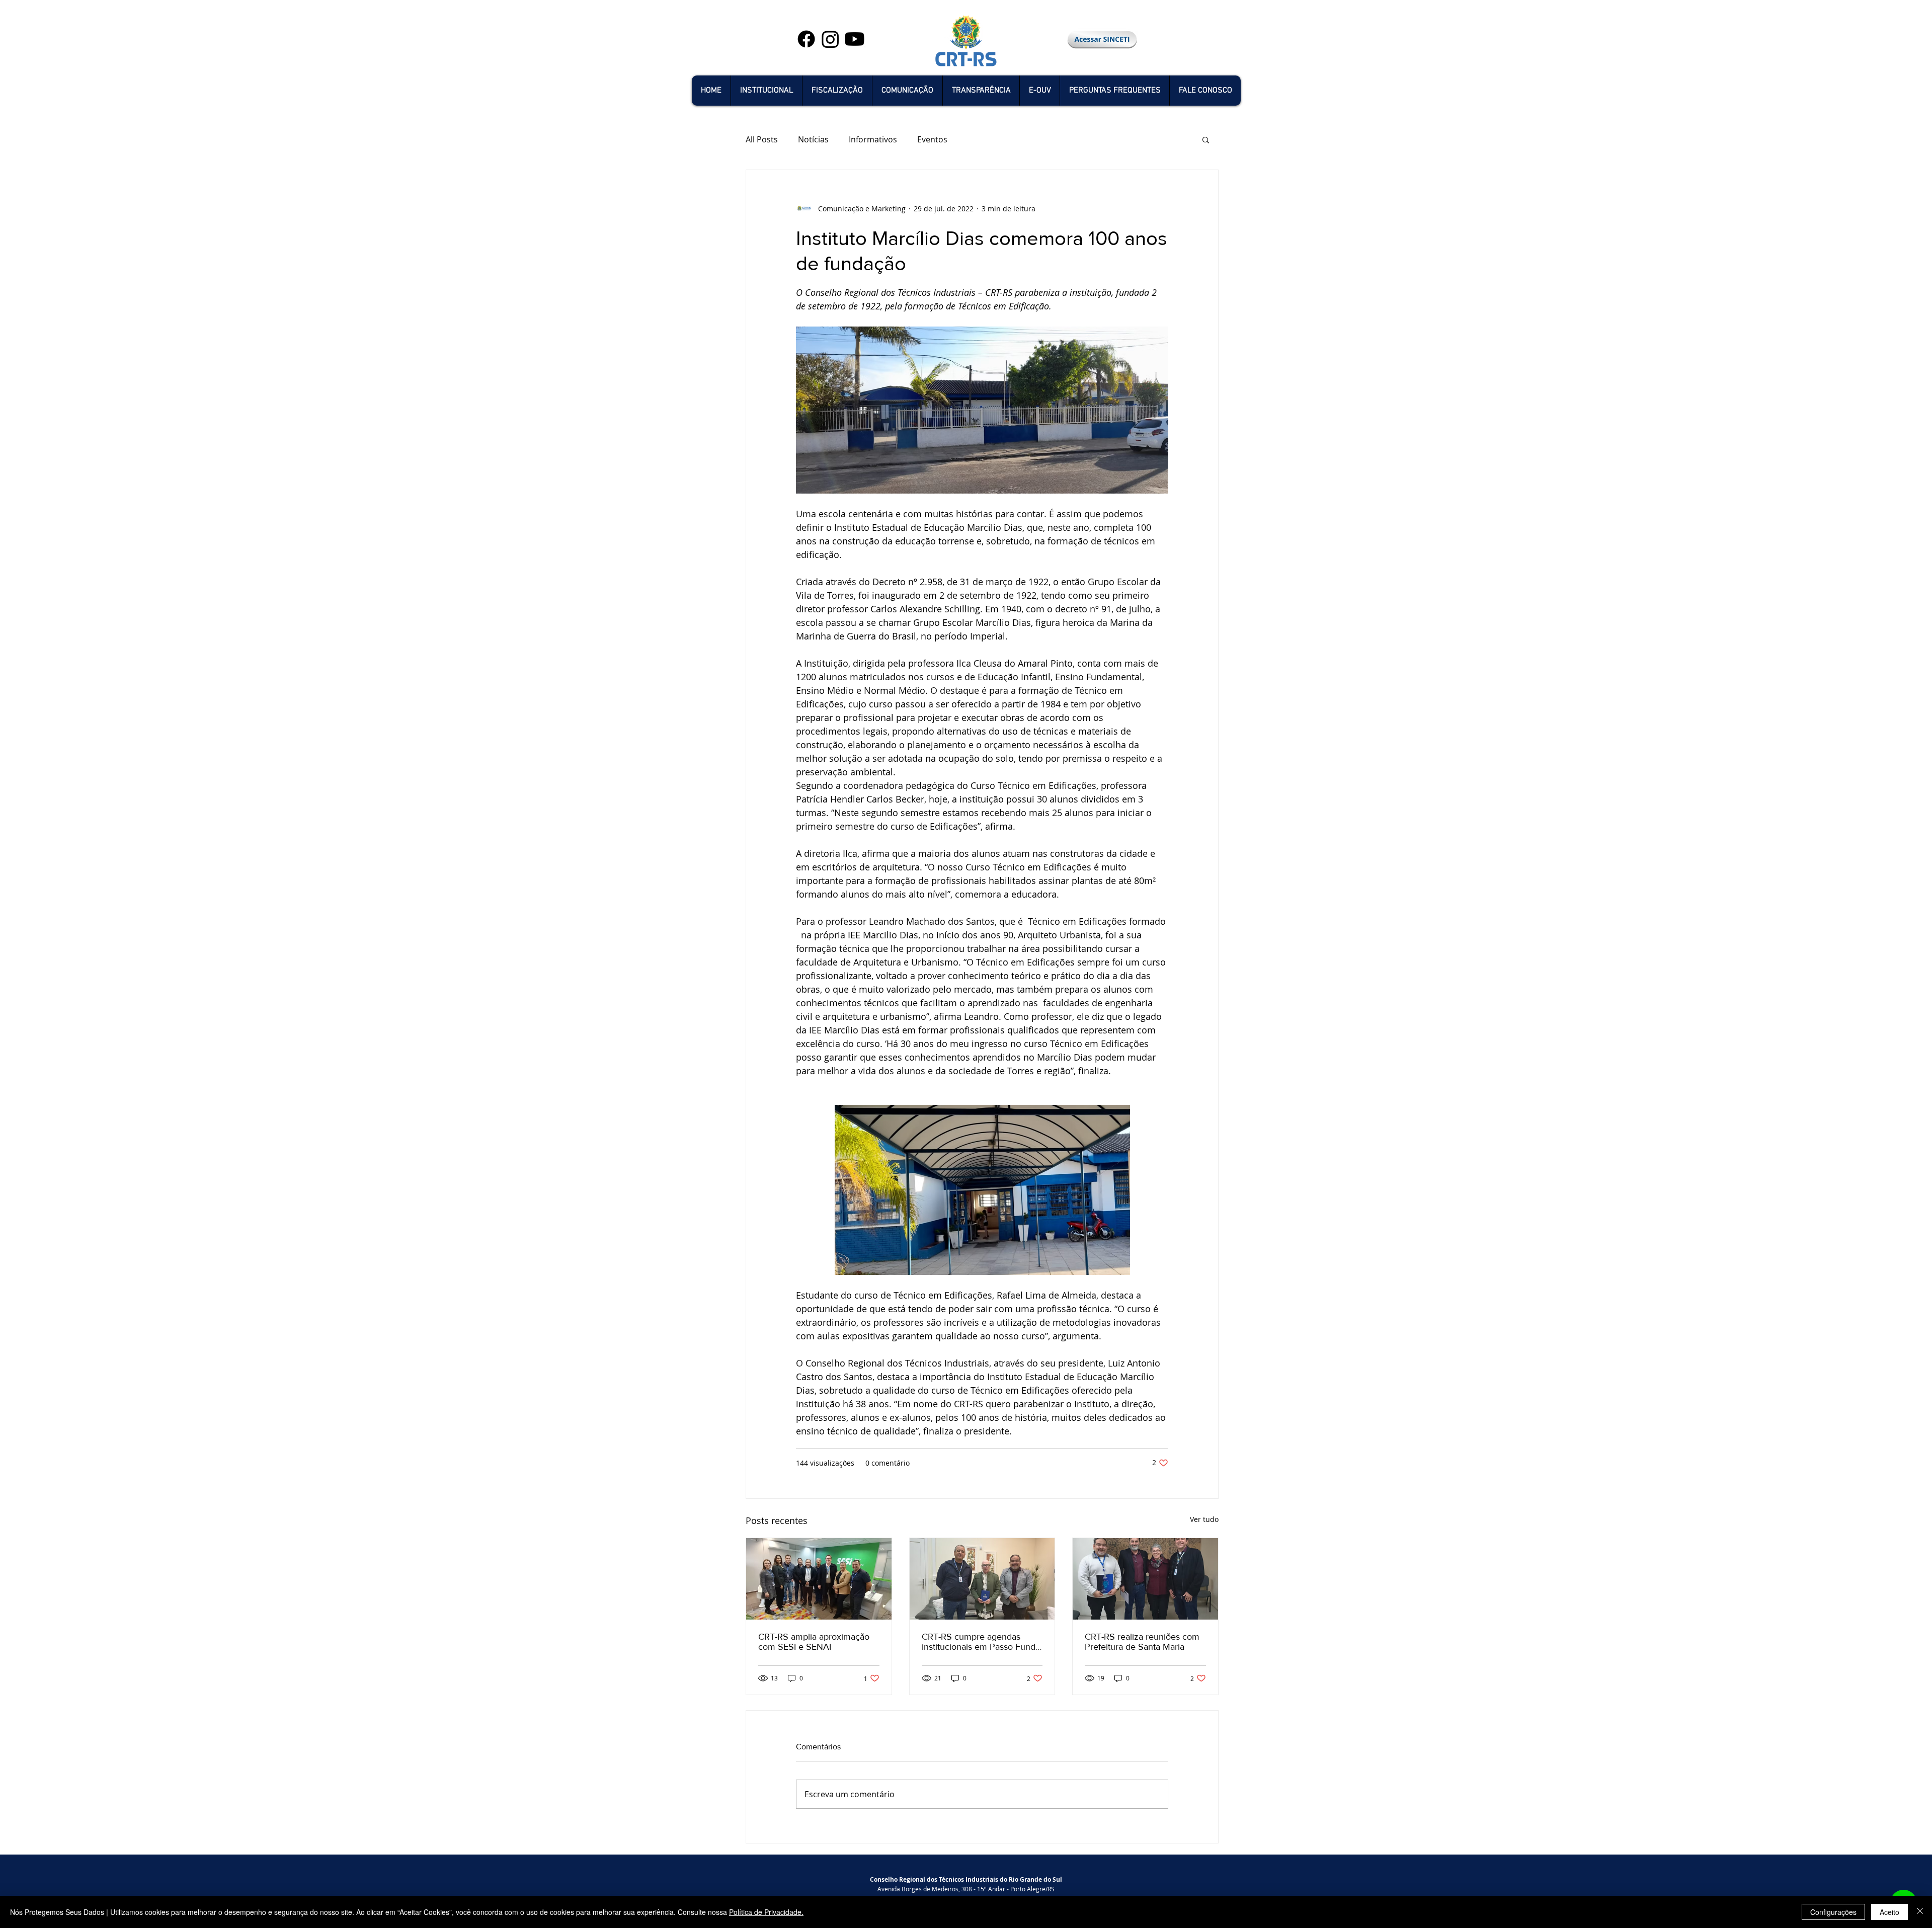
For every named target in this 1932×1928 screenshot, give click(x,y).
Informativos (873, 139)
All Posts (762, 139)
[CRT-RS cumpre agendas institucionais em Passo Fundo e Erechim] (982, 1579)
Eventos (932, 139)
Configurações (1833, 1912)
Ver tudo (1204, 1519)
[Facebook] (806, 39)
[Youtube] (855, 39)
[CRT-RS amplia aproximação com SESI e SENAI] (819, 1579)
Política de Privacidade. (766, 1912)
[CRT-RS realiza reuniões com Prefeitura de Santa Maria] (1145, 1579)
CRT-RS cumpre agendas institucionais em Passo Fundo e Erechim (981, 1642)
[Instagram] (830, 39)
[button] (766, 91)
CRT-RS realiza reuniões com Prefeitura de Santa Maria (1142, 1642)
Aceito (1889, 1912)
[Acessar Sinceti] (1102, 39)
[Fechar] (1920, 1912)
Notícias (813, 139)
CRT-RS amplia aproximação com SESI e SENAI (814, 1642)
